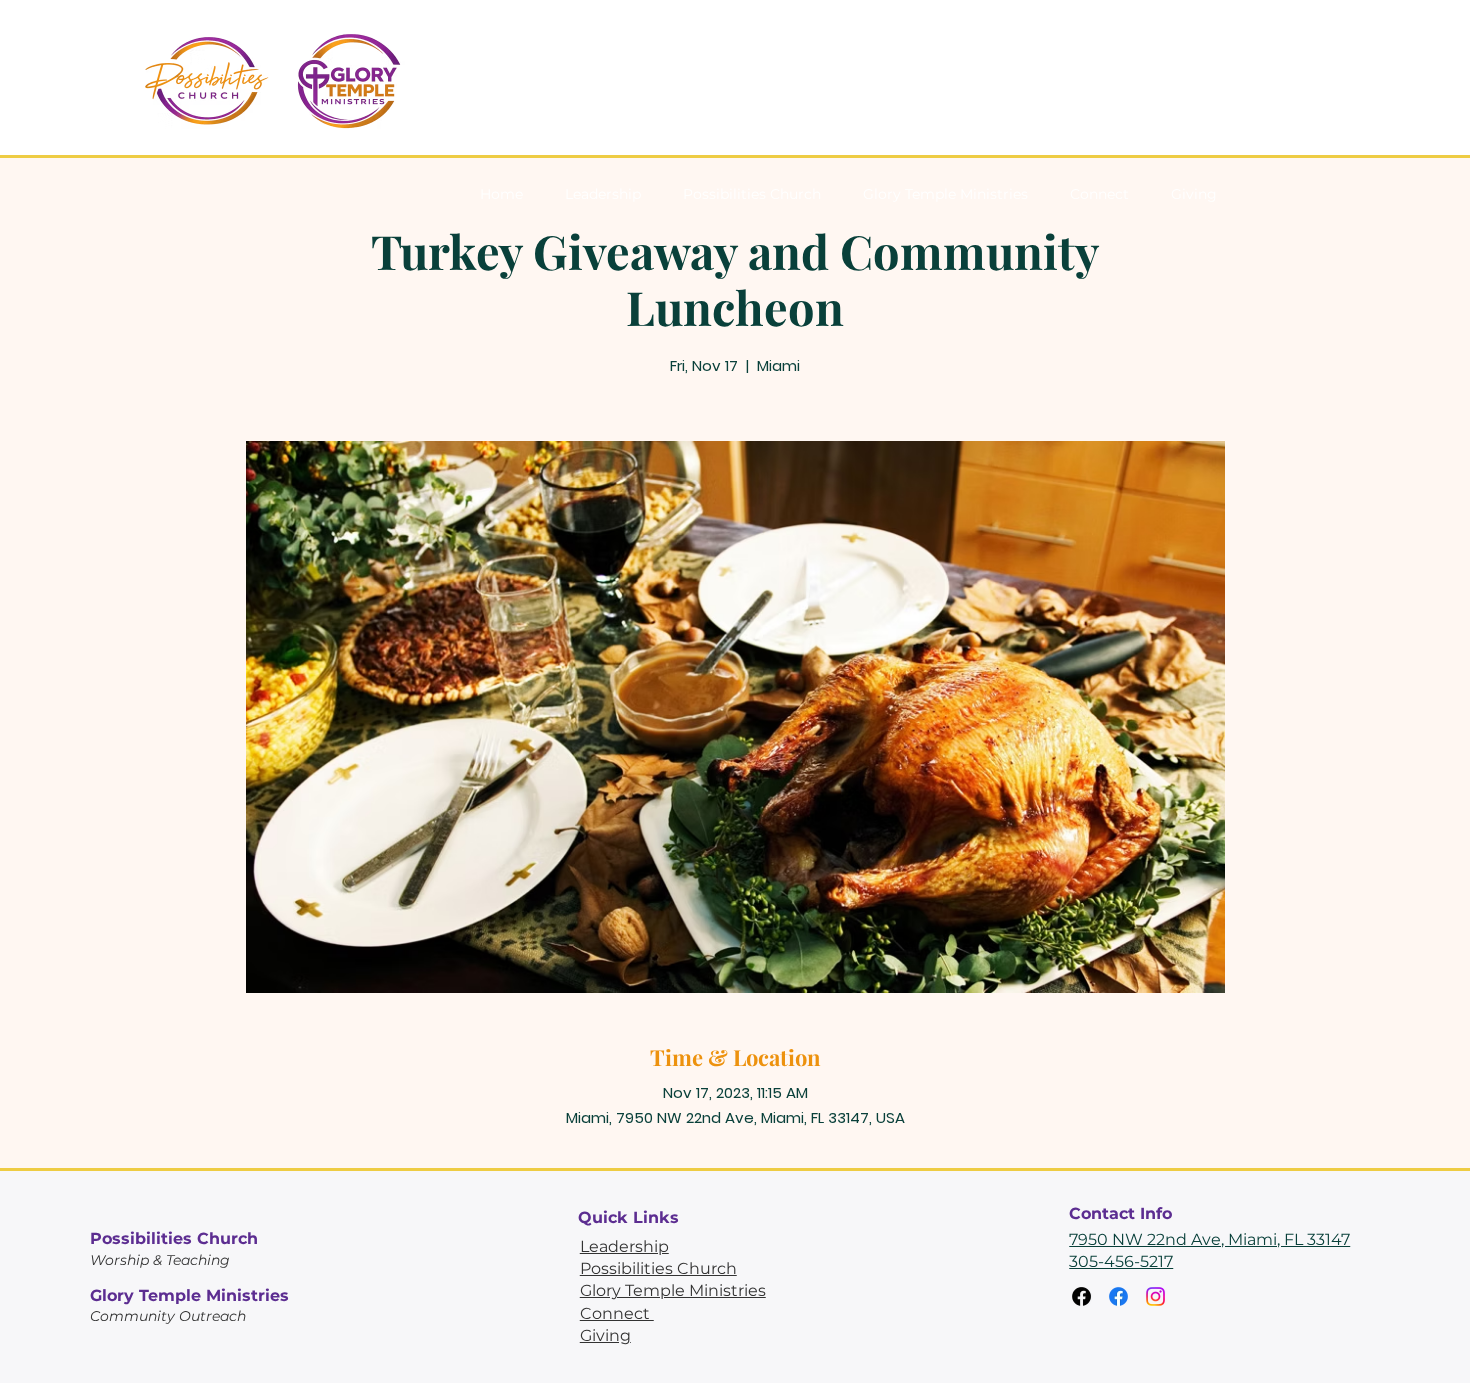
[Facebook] (1081, 1296)
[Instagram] (1155, 1296)
